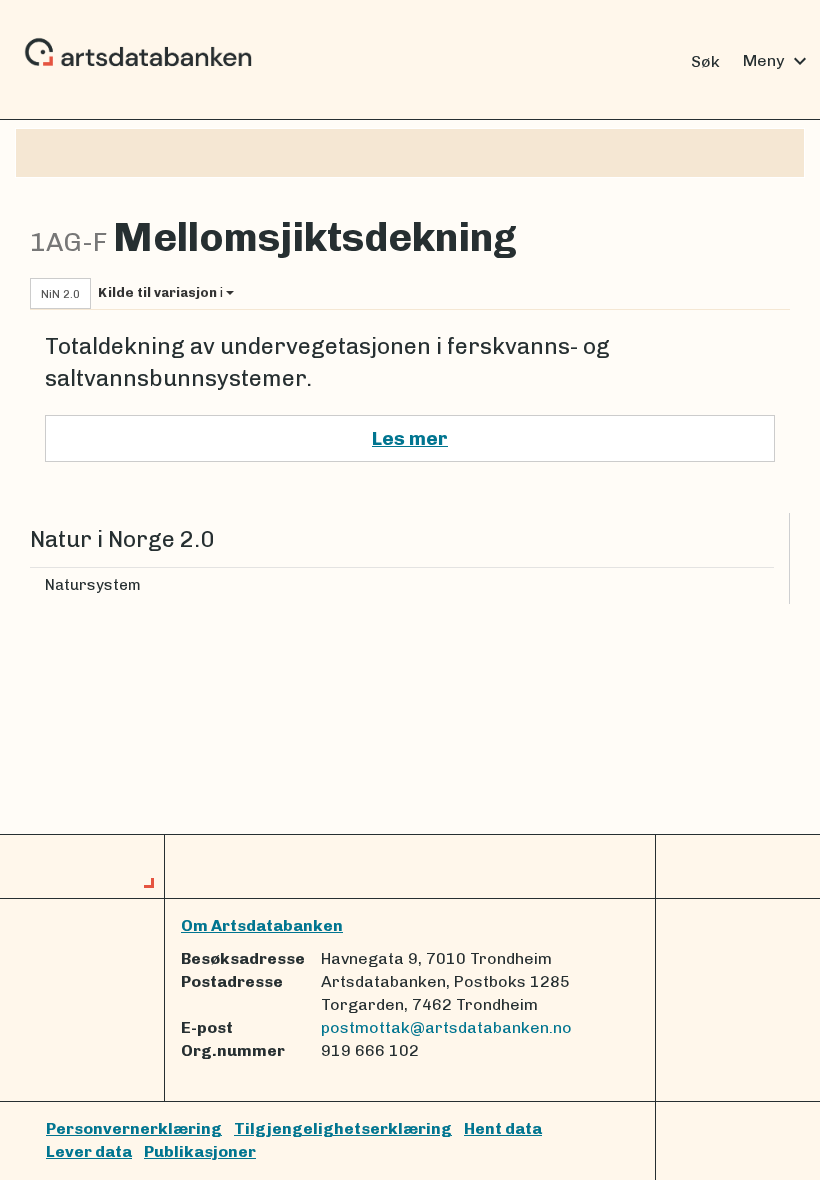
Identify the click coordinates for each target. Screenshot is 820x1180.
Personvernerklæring (134, 1128)
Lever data (89, 1151)
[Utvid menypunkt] (766, 585)
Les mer (410, 438)
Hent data (503, 1128)
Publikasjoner (200, 1151)
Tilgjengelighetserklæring (343, 1128)
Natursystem (93, 585)
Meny (777, 61)
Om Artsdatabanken (262, 925)
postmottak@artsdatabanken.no (446, 1027)
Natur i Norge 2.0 (122, 539)
